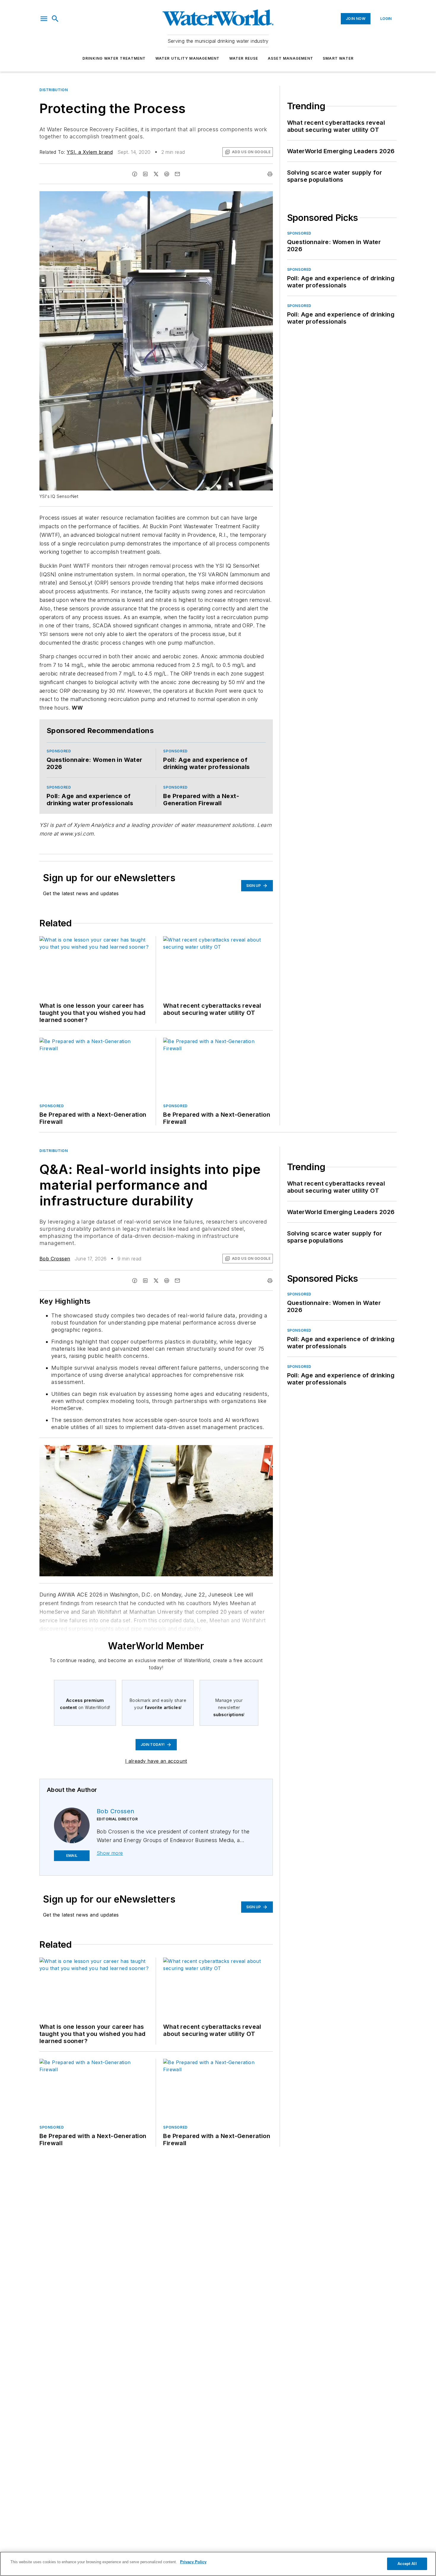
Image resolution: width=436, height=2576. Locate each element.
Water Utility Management (188, 58)
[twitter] (156, 174)
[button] (44, 19)
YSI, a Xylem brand (90, 152)
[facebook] (135, 174)
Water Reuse (244, 58)
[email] (177, 174)
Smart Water (338, 58)
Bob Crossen (55, 1259)
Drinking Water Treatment (114, 58)
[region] (218, 2564)
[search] (55, 19)
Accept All (407, 2564)
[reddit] (167, 174)
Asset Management (291, 58)
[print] (270, 174)
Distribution (54, 90)
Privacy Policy (193, 2562)
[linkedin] (145, 174)
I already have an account (156, 1761)
